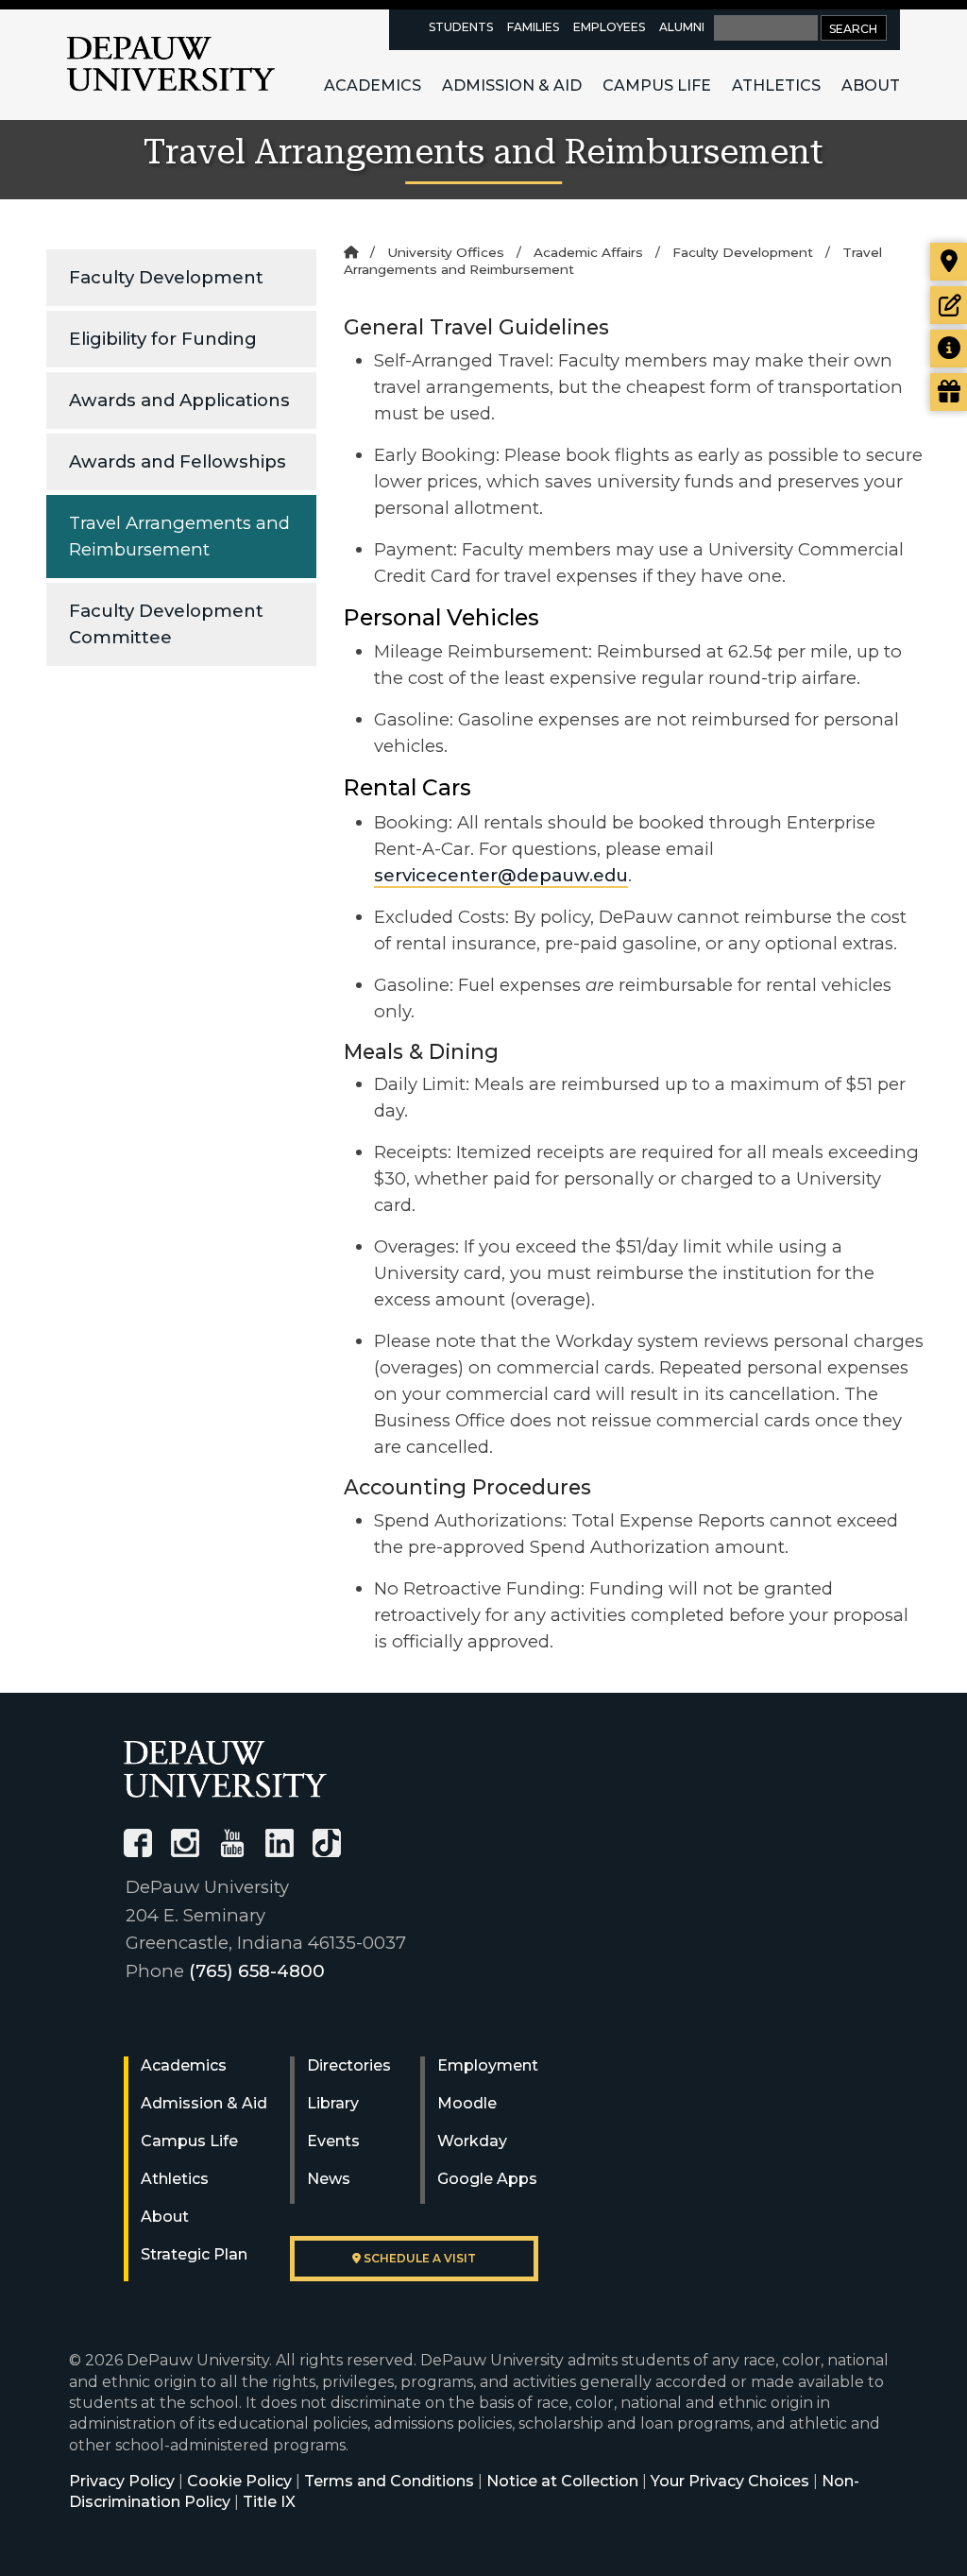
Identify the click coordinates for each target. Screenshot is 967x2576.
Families (533, 27)
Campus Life (657, 85)
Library (333, 2103)
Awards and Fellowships (178, 461)
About (871, 85)
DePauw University (171, 64)
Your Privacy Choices (730, 2481)
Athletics (776, 85)
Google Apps (487, 2179)
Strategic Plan (194, 2254)
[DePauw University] (225, 1769)
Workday (472, 2141)
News (329, 2179)
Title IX (269, 2502)
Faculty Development (166, 277)
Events (333, 2141)
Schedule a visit (418, 2258)
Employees (609, 27)
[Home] (351, 252)
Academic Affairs (588, 252)
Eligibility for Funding (163, 339)
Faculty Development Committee (166, 624)
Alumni (682, 27)
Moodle (467, 2103)
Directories (349, 2065)
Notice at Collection (562, 2481)
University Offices (446, 252)
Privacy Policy (122, 2481)
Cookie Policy (239, 2481)
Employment (488, 2065)
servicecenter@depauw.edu (501, 875)
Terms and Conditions (389, 2481)
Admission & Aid (512, 85)
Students (461, 27)
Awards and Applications (179, 400)
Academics (373, 85)
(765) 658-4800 (257, 1971)
